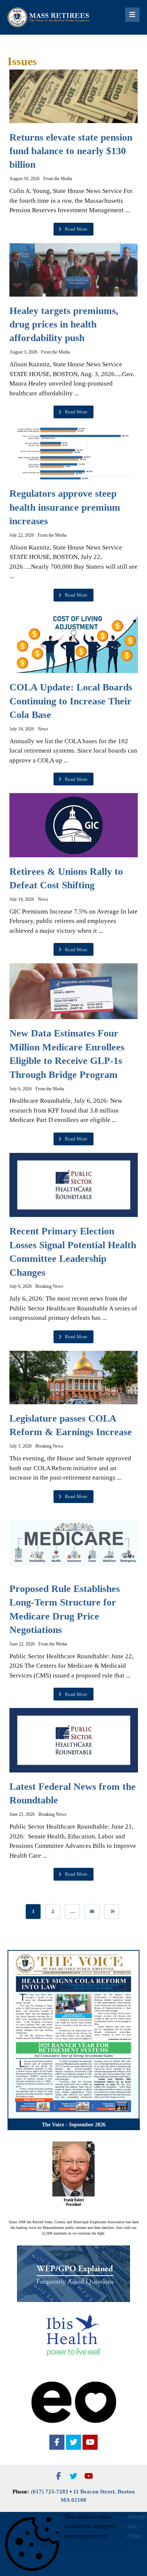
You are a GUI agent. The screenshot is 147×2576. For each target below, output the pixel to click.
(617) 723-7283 (50, 2492)
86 (92, 1912)
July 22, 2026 (22, 535)
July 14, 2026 (22, 729)
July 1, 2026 (21, 1446)
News (43, 729)
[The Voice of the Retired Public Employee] (49, 17)
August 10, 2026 (24, 179)
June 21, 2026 (22, 1814)
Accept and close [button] (136, 2526)
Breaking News (49, 1286)
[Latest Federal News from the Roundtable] (74, 1740)
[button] (57, 2442)
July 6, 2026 (21, 1089)
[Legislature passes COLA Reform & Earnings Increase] (74, 1378)
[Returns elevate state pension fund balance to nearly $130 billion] (74, 96)
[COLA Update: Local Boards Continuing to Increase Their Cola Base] (74, 641)
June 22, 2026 (22, 1644)
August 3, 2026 (23, 352)
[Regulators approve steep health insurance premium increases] (74, 453)
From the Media (58, 179)
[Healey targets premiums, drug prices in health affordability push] (74, 270)
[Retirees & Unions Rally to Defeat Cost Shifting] (74, 825)
